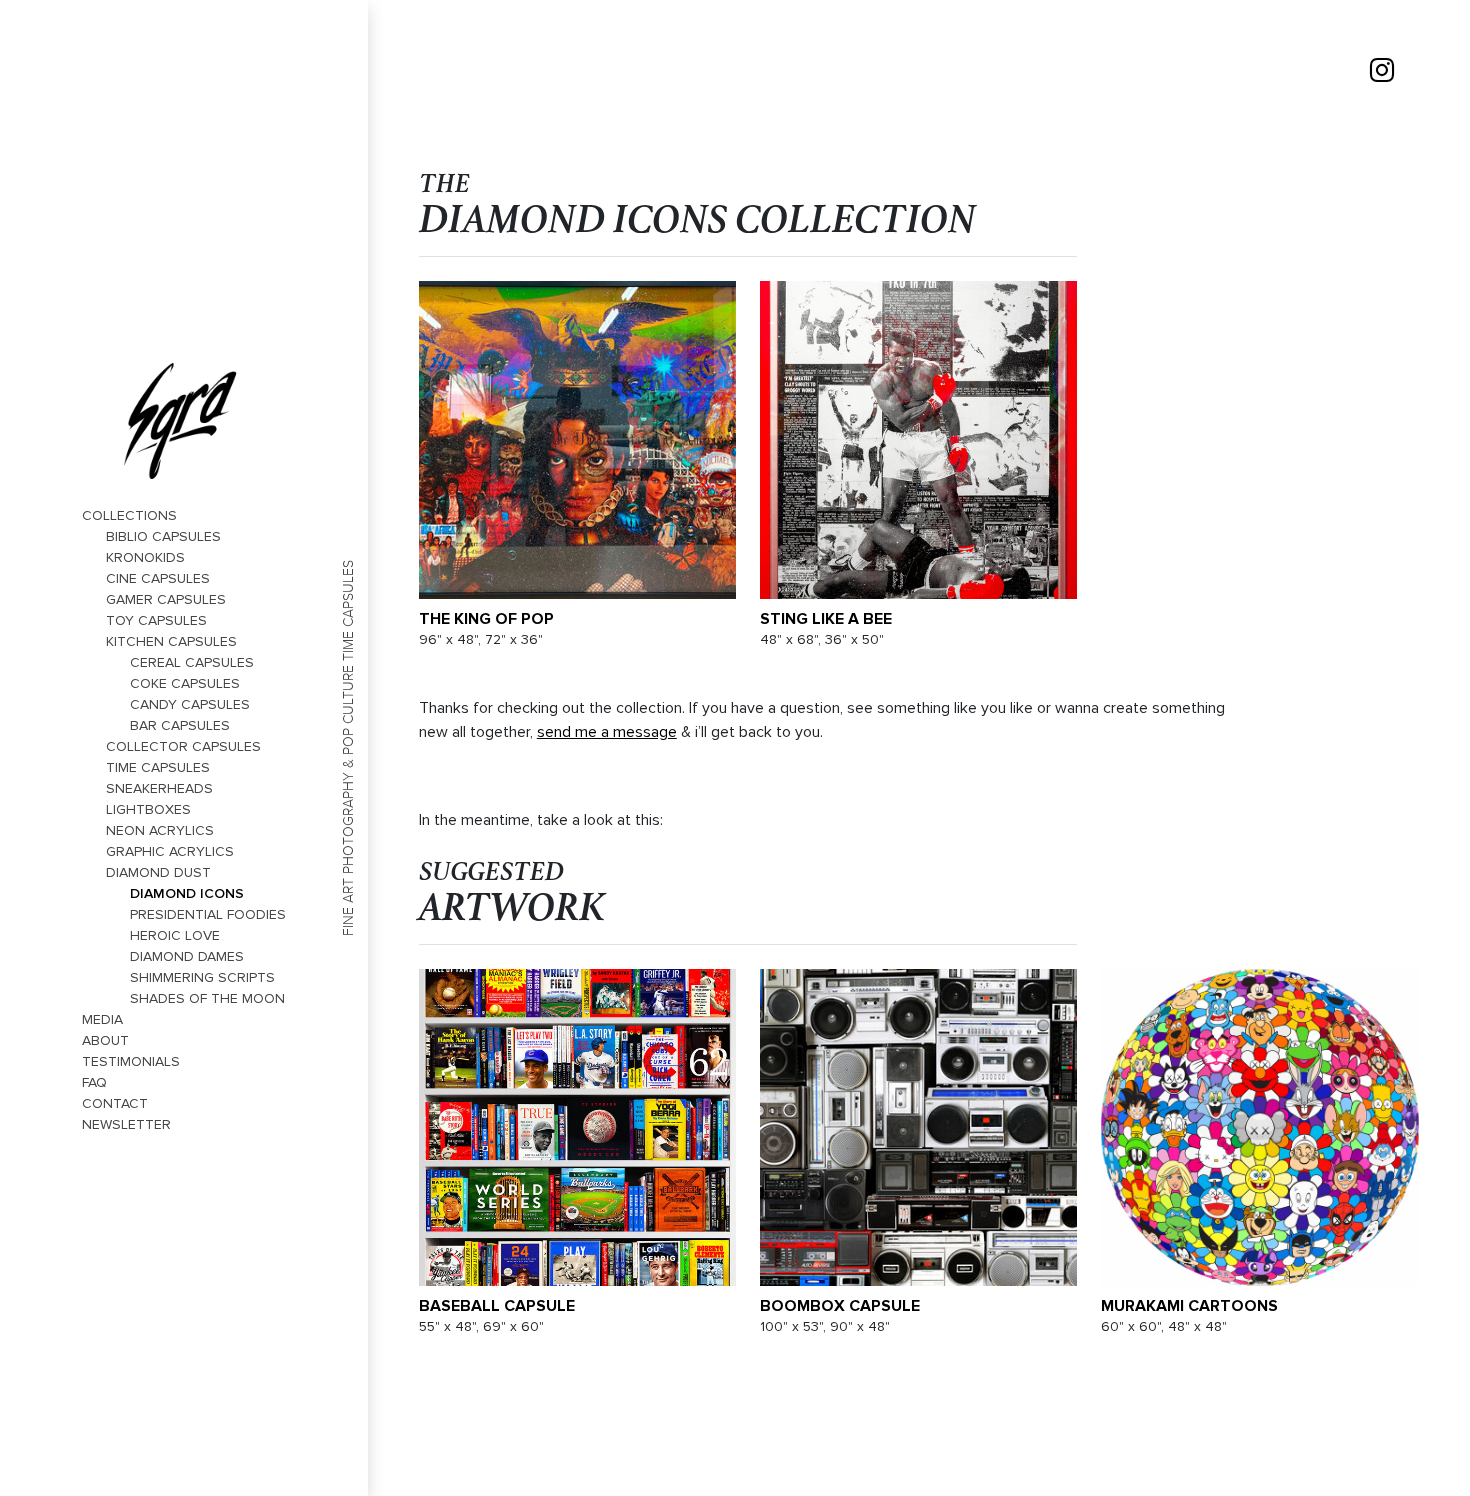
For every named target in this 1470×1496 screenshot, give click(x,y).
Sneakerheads (159, 788)
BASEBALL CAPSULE (497, 1306)
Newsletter (126, 1124)
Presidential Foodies (208, 914)
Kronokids (145, 557)
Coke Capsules (185, 683)
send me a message (607, 732)
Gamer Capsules (166, 599)
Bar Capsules (180, 725)
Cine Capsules (158, 578)
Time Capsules (158, 767)
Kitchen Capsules (171, 641)
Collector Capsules (183, 746)
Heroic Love (175, 935)
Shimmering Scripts (202, 977)
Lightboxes (148, 809)
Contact (115, 1103)
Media (102, 1019)
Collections (129, 515)
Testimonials (131, 1061)
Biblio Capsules (163, 536)
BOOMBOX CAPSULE (840, 1306)
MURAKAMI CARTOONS (1189, 1306)
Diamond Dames (187, 956)
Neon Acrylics (160, 830)
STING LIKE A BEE (826, 619)
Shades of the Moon (207, 998)
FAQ (94, 1082)
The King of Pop (486, 619)
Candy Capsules (190, 704)
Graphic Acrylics (170, 851)
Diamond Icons (187, 893)
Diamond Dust (158, 872)
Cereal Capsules (192, 662)
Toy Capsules (156, 620)
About (105, 1040)
